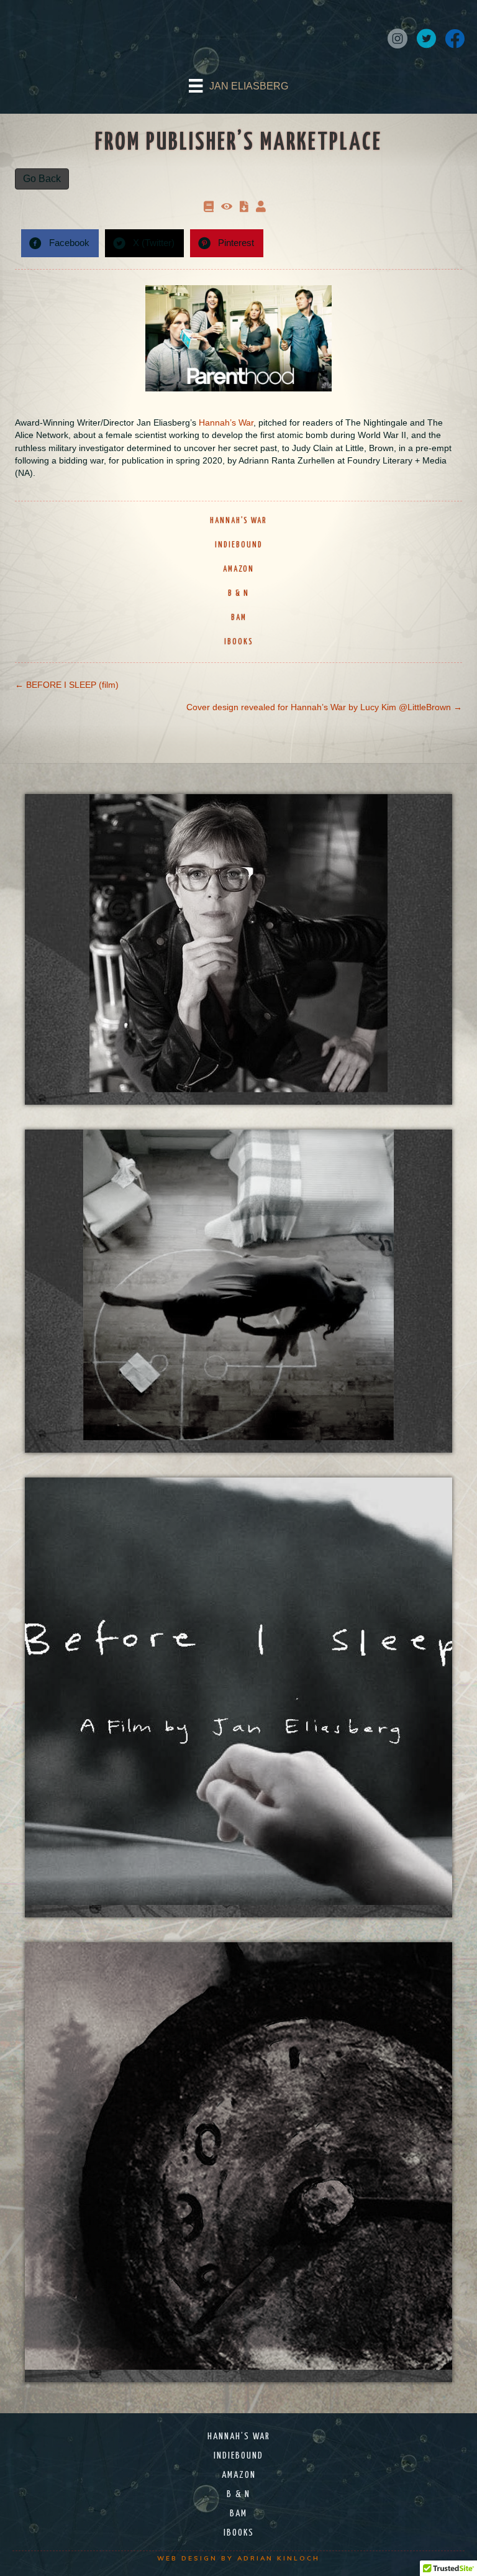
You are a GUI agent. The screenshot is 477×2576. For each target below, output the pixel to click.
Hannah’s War (226, 422)
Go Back (42, 179)
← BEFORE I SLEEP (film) (67, 685)
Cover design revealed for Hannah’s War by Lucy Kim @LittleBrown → (324, 707)
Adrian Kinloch (279, 2558)
